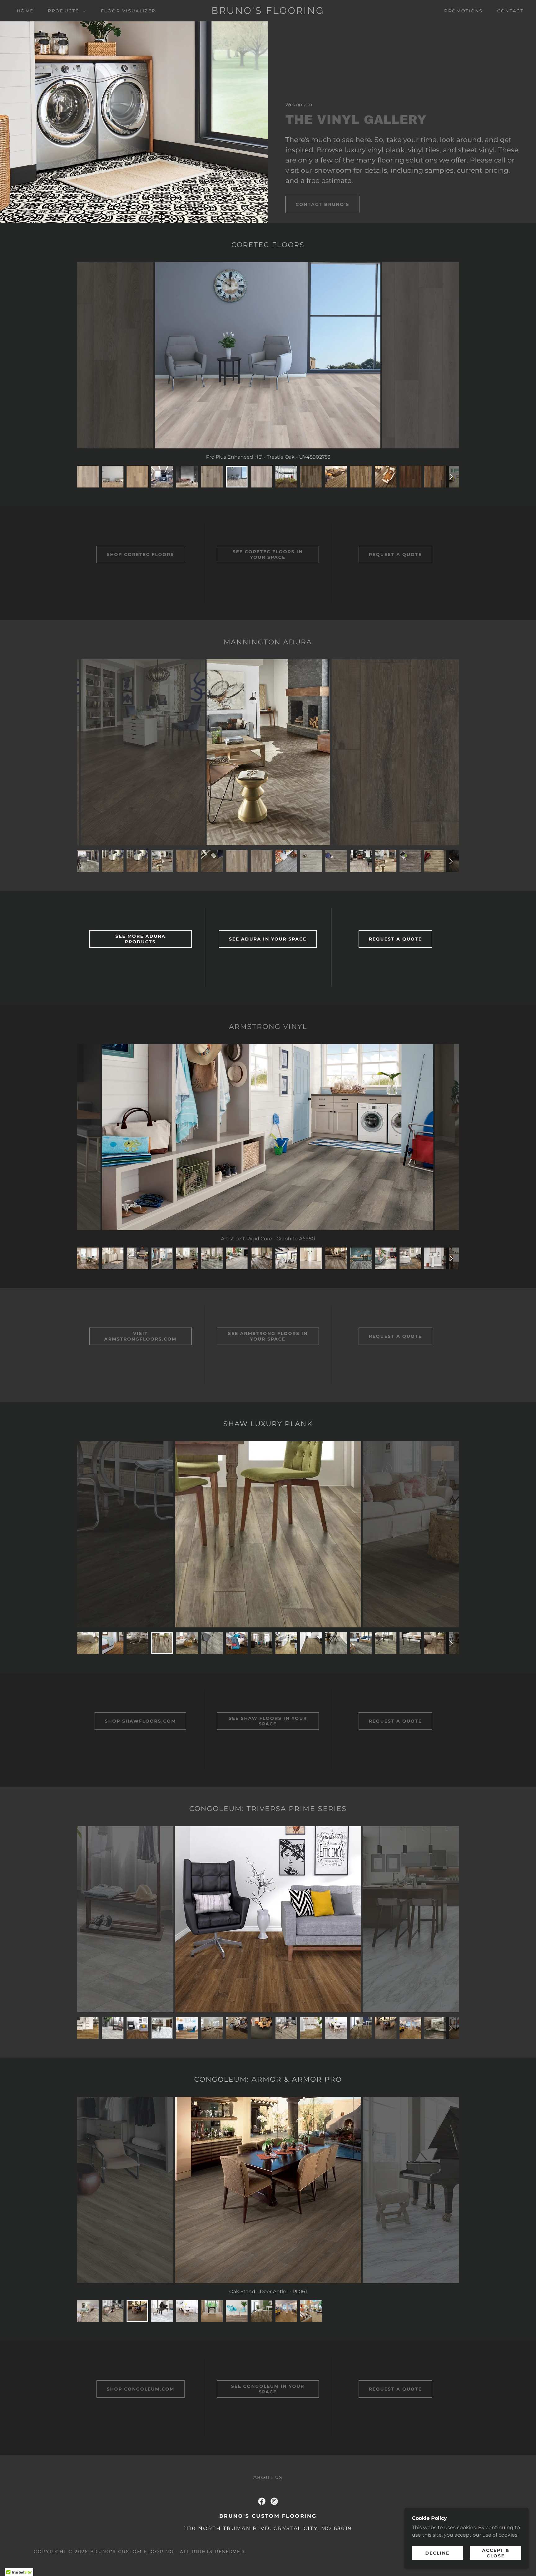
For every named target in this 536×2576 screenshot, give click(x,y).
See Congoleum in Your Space (268, 2389)
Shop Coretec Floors (140, 554)
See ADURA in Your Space (268, 939)
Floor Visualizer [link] (128, 11)
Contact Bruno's (322, 204)
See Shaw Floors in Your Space (268, 1721)
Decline (437, 2553)
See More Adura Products (141, 939)
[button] (65, 11)
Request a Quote (395, 554)
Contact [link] (510, 11)
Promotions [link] (463, 11)
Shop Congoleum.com (141, 2389)
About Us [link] (268, 2477)
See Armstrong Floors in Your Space (268, 1336)
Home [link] (25, 11)
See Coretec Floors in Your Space (268, 554)
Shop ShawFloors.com (140, 1721)
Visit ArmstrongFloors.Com (140, 1336)
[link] (268, 12)
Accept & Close (496, 2553)
